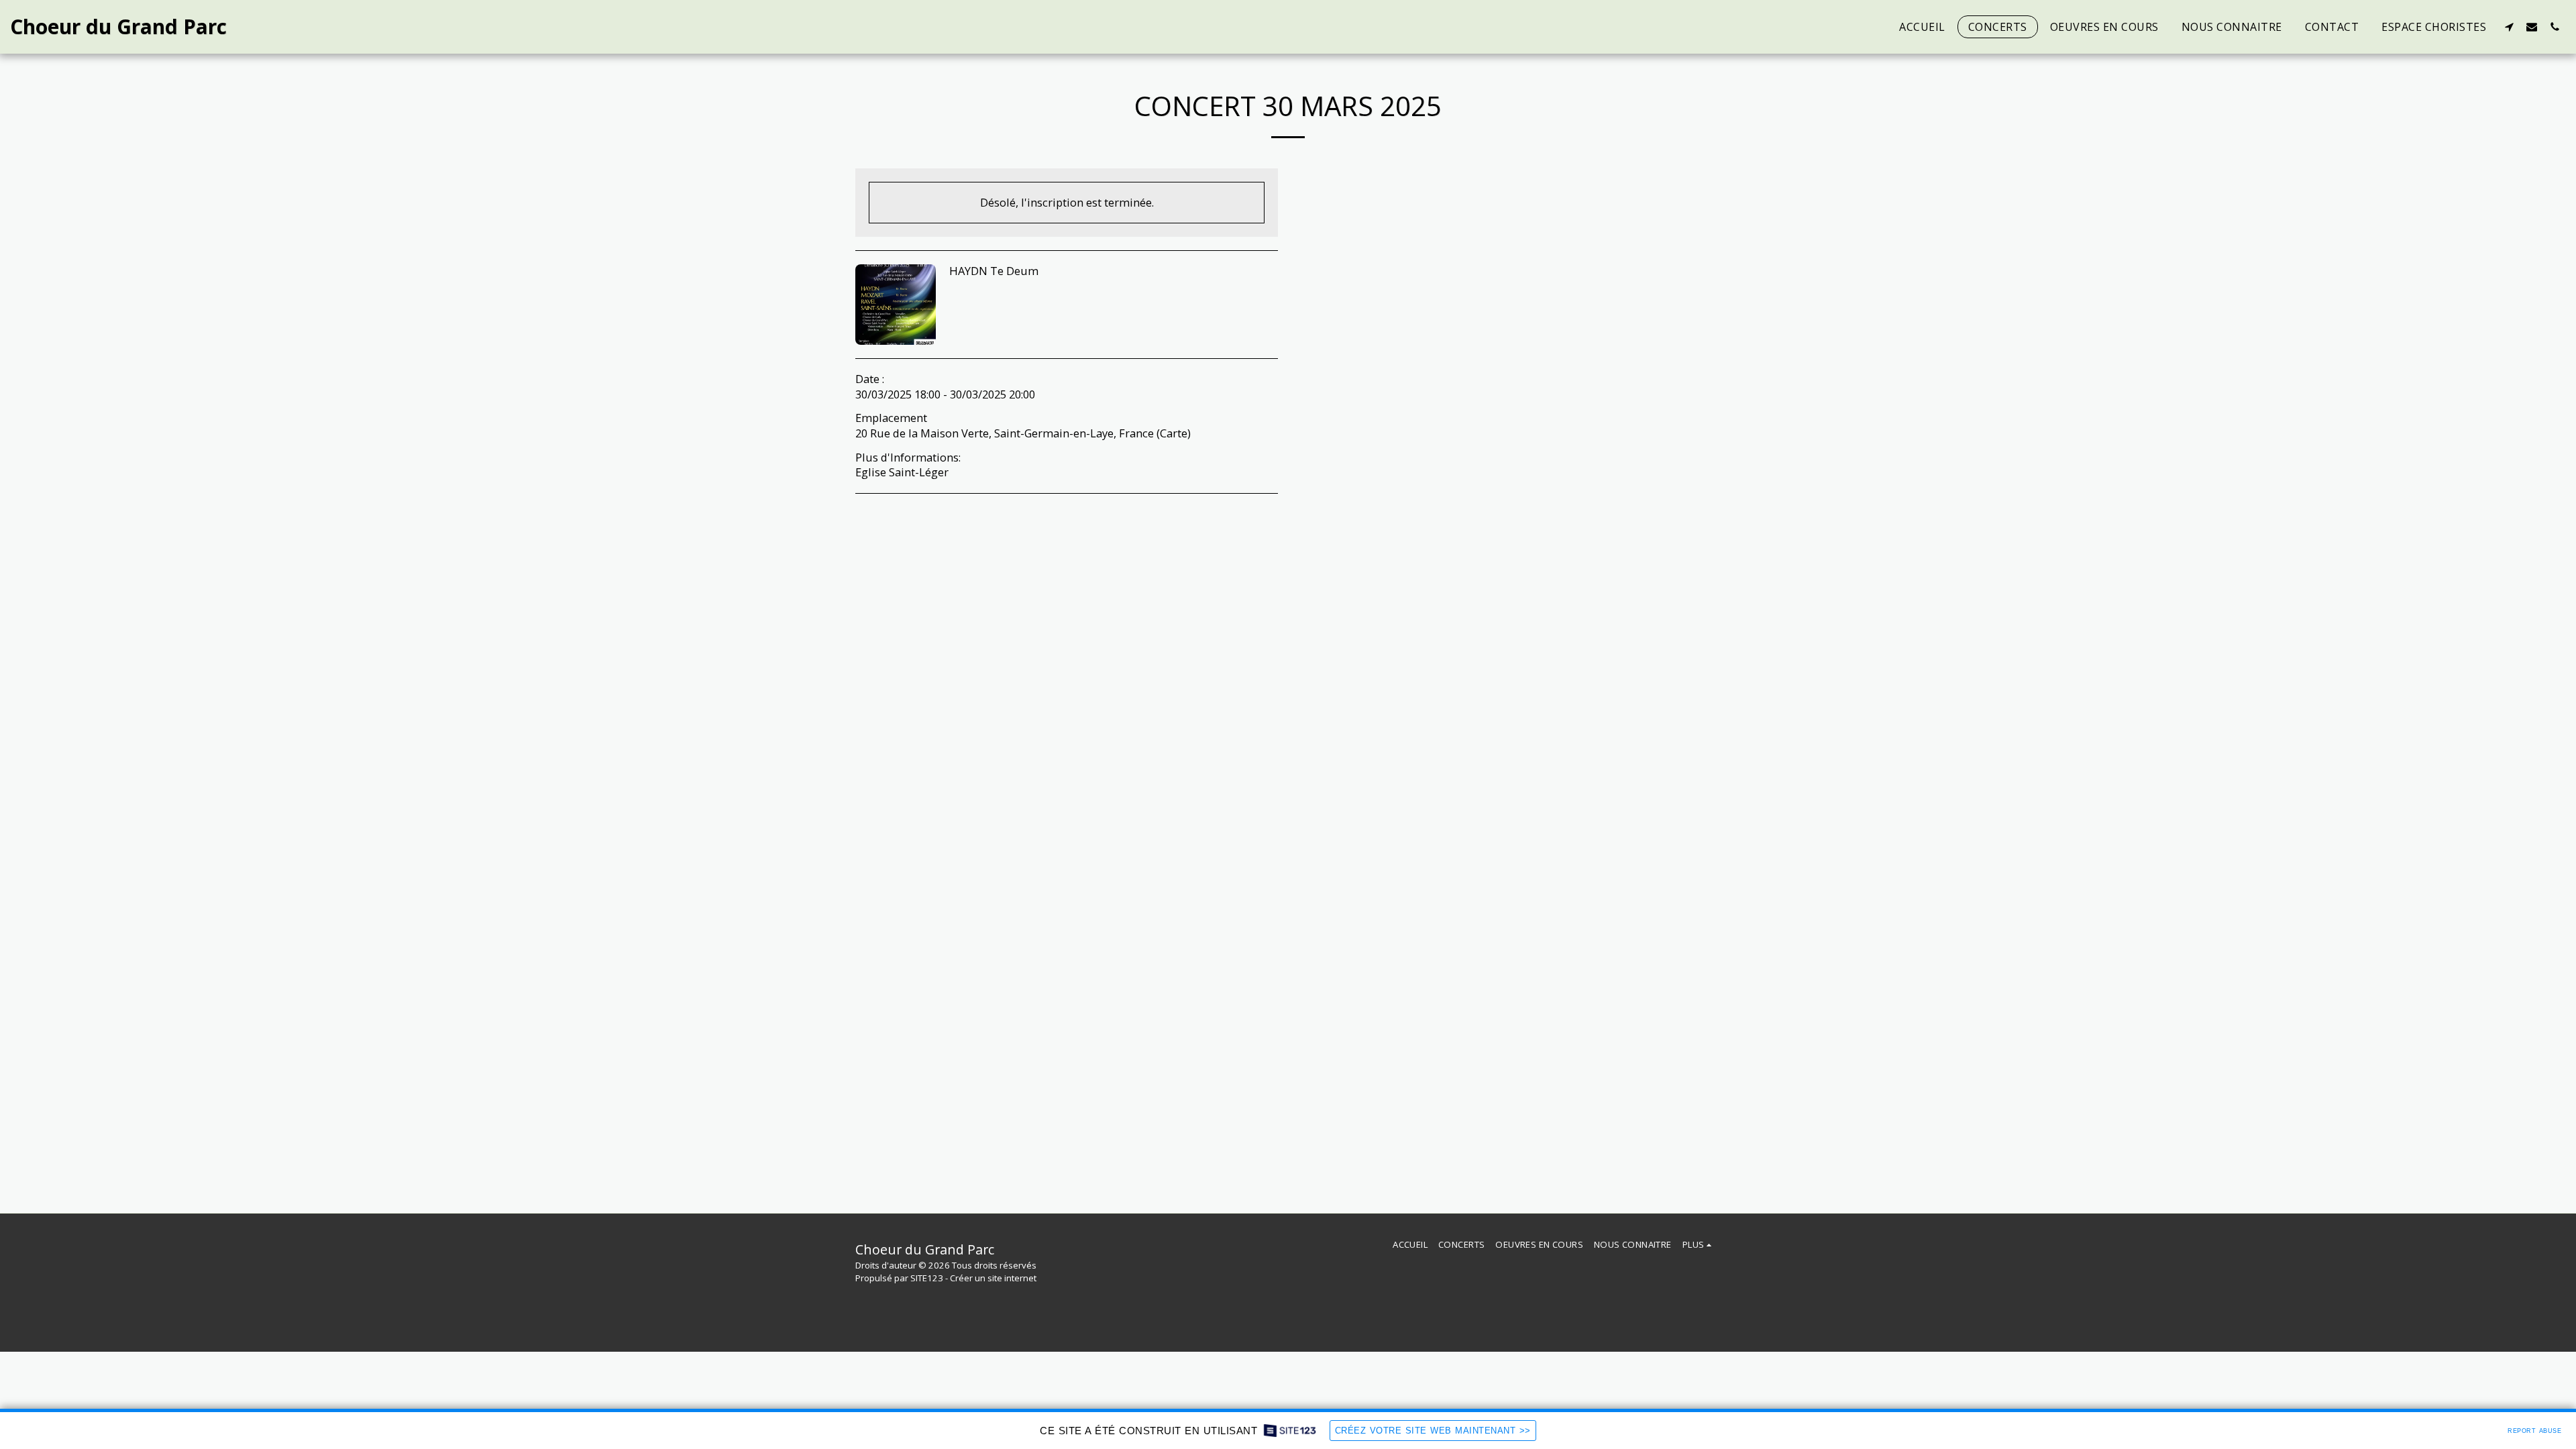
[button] (2509, 26)
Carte (1174, 433)
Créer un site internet (993, 1278)
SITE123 (927, 1278)
